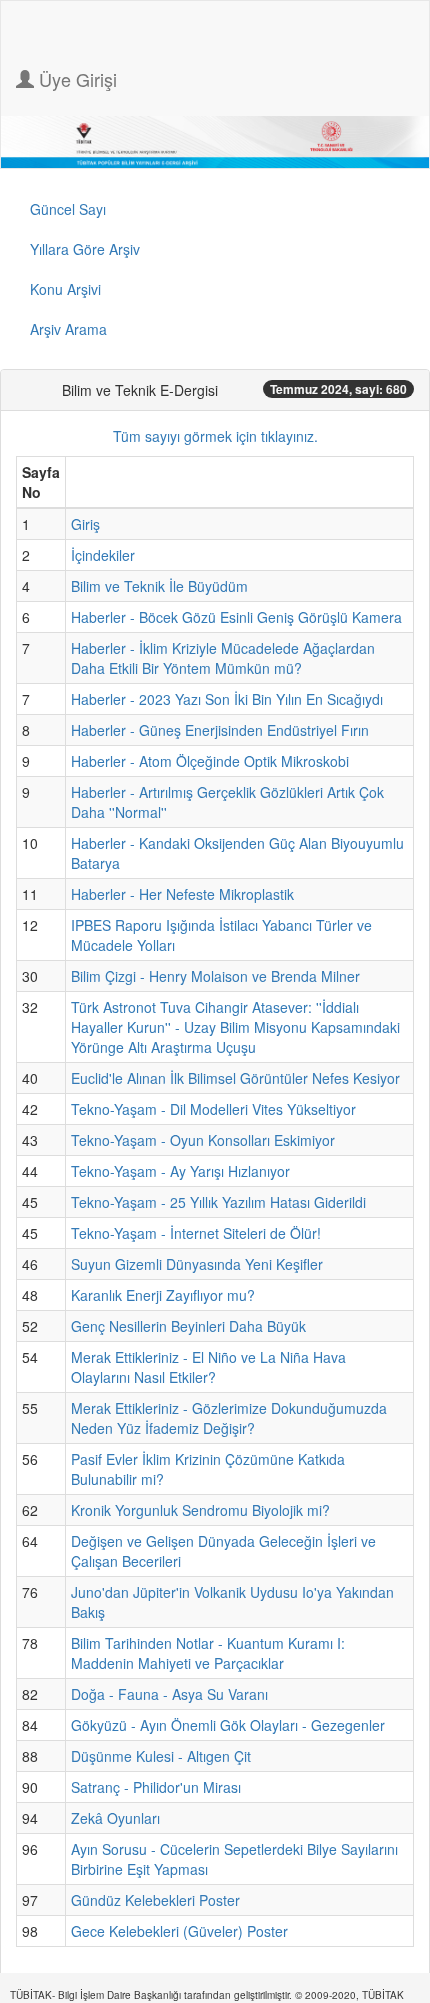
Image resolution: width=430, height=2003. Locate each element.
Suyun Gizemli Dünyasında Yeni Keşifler (197, 1264)
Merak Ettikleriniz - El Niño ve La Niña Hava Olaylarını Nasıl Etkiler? (208, 1367)
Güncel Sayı (68, 209)
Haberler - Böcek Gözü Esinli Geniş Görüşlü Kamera (236, 617)
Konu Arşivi (65, 289)
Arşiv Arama (68, 329)
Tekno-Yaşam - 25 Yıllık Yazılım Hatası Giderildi (218, 1202)
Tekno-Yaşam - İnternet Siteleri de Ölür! (196, 1233)
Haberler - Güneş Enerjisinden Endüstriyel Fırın (220, 730)
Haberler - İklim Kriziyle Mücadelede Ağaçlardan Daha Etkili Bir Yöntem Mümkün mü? (223, 658)
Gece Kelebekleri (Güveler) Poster (179, 1931)
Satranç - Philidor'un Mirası (156, 1787)
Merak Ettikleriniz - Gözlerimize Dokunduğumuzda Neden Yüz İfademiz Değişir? (229, 1418)
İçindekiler (103, 555)
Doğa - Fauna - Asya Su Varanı (169, 1694)
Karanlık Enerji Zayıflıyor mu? (163, 1295)
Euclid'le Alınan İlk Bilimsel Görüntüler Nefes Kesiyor (235, 1078)
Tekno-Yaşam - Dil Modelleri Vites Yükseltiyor (213, 1109)
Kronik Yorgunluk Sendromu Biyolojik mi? (200, 1510)
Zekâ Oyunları (115, 1818)
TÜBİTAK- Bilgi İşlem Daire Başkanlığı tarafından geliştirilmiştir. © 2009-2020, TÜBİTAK (207, 1995)
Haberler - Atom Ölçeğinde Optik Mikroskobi (210, 761)
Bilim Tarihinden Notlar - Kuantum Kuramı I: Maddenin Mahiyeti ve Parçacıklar (208, 1653)
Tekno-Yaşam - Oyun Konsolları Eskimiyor (203, 1140)
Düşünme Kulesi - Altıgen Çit (161, 1756)
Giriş (85, 524)
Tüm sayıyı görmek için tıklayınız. (215, 436)
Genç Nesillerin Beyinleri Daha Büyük (188, 1326)
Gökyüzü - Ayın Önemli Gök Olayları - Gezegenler (228, 1725)
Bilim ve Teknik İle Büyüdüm (159, 586)
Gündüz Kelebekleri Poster (155, 1900)
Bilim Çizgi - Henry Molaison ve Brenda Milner (215, 976)
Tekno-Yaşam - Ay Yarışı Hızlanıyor (180, 1171)
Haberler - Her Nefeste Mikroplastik (182, 894)
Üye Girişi (75, 79)
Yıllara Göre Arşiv (85, 249)
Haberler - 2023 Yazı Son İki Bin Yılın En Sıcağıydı (227, 699)
